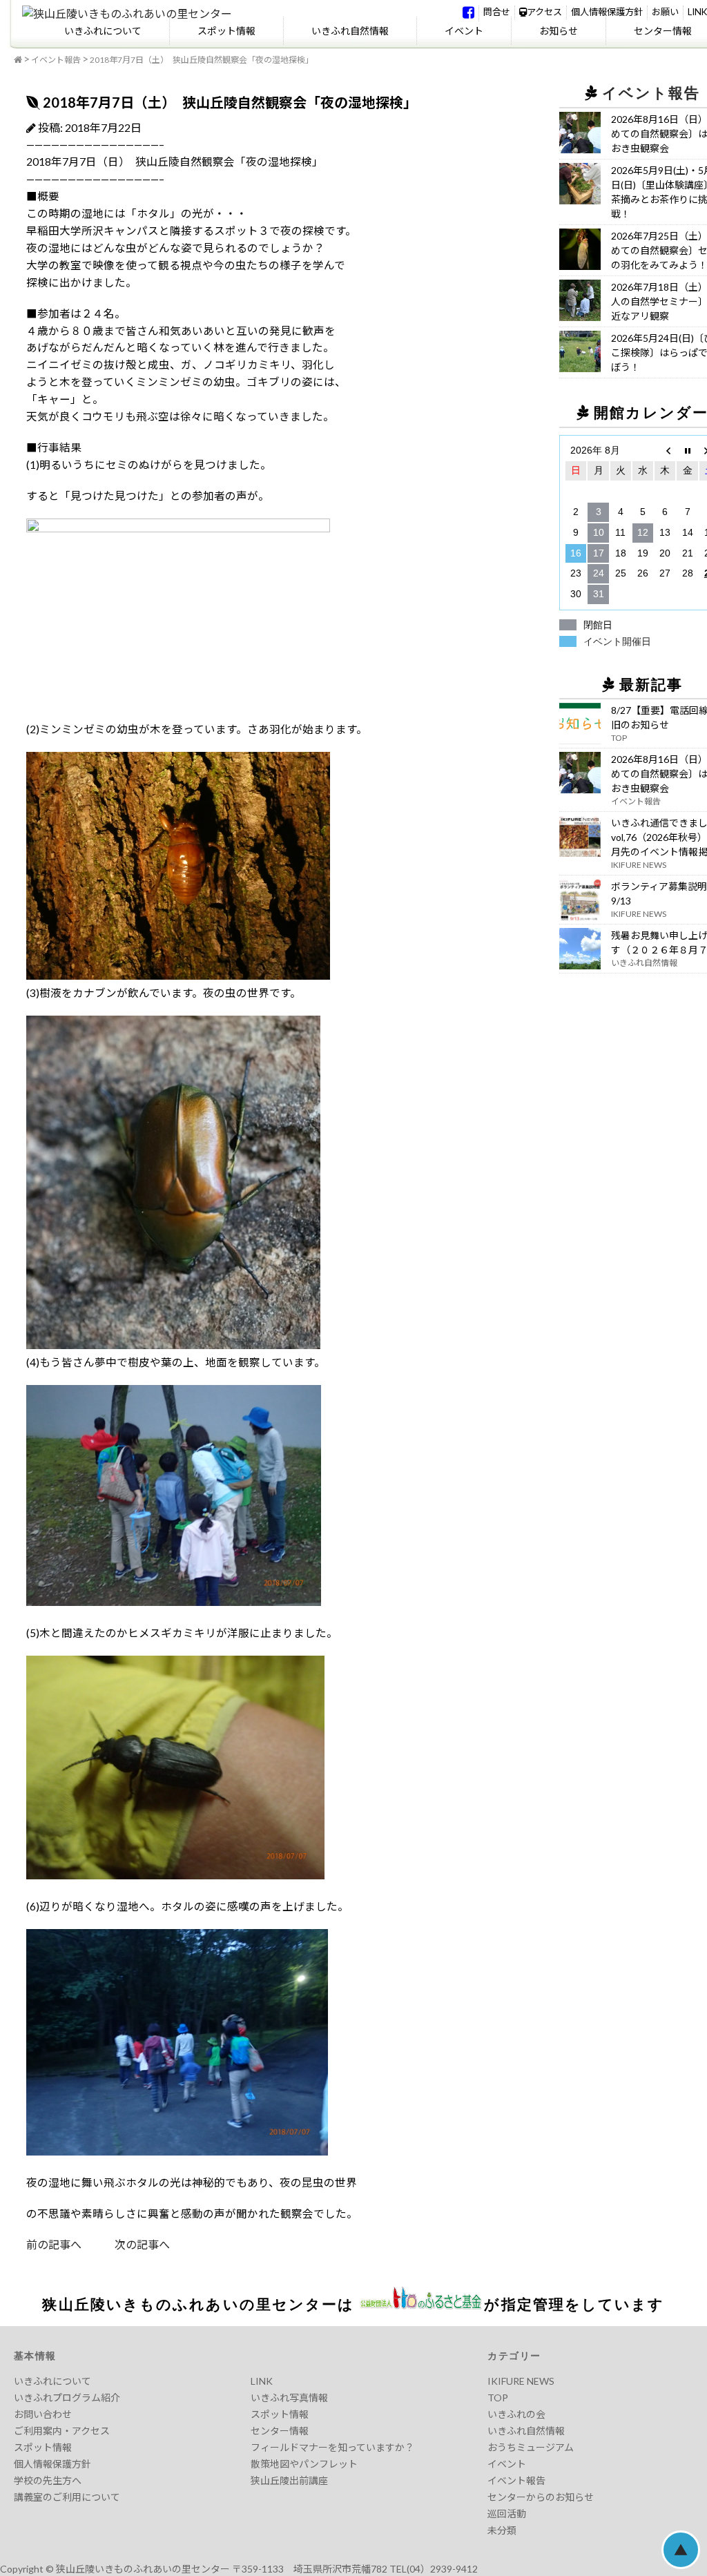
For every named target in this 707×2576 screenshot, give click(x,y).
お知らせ (559, 31)
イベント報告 (56, 60)
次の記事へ (126, 2244)
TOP (498, 2398)
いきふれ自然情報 (350, 31)
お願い (665, 12)
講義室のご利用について (67, 2497)
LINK (697, 12)
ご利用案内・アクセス (62, 2431)
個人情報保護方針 (607, 12)
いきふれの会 (516, 2414)
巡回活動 (507, 2514)
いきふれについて (103, 31)
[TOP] (18, 60)
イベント (464, 31)
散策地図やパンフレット (304, 2464)
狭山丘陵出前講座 (289, 2480)
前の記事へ (54, 2244)
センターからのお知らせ (541, 2497)
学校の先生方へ (48, 2480)
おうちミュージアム (531, 2447)
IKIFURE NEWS (521, 2381)
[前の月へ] (665, 451)
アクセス (544, 12)
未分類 (502, 2530)
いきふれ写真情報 (289, 2398)
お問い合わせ (43, 2414)
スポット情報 (226, 31)
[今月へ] (687, 451)
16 (576, 553)
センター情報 (280, 2431)
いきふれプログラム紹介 (67, 2398)
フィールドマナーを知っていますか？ (332, 2447)
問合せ (497, 12)
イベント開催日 (617, 641)
